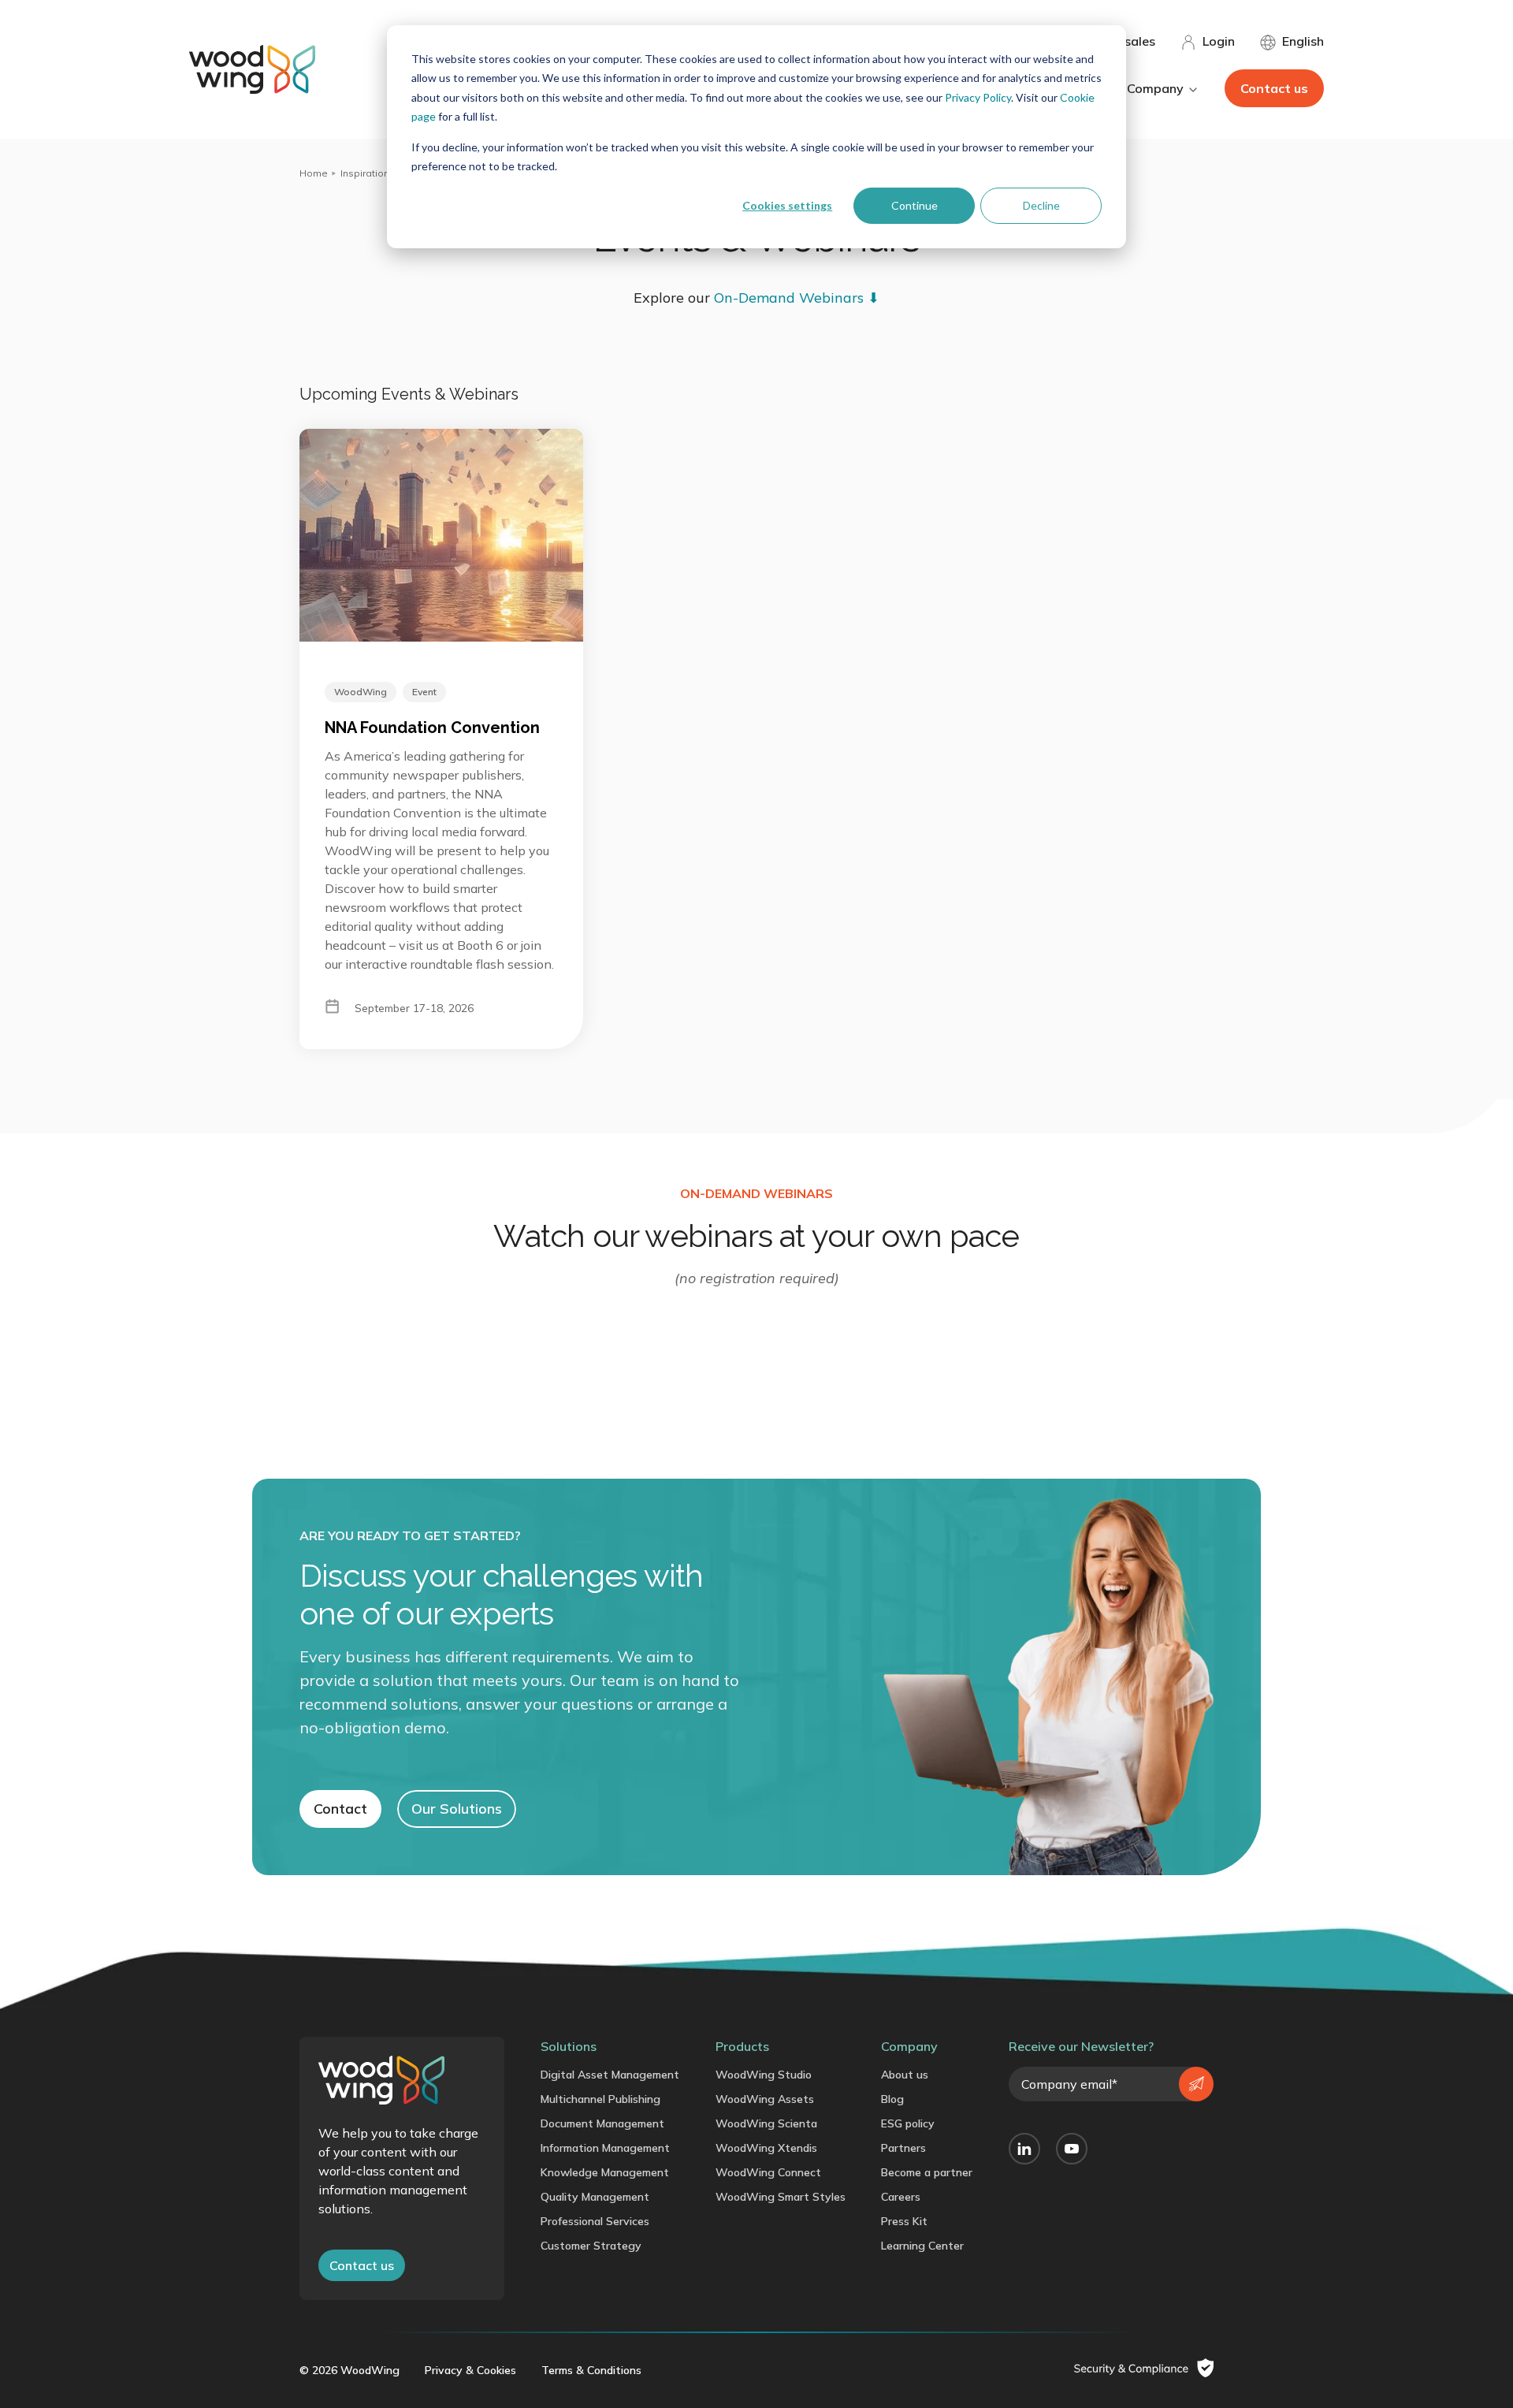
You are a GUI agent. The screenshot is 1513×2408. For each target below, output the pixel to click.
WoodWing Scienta (766, 2123)
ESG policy (908, 2123)
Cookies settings (787, 205)
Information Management (605, 2148)
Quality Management (595, 2197)
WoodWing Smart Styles (781, 2197)
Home (314, 173)
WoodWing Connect (768, 2172)
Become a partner (927, 2172)
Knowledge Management (605, 2172)
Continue (914, 205)
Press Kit (904, 2221)
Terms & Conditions (591, 2370)
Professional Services (595, 2221)
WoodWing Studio (764, 2075)
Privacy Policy (978, 97)
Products (742, 2046)
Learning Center (922, 2246)
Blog (892, 2099)
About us (905, 2075)
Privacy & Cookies (470, 2370)
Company (909, 2046)
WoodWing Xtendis (766, 2148)
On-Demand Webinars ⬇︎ (797, 298)
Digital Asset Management (610, 2075)
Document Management (602, 2123)
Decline (1041, 205)
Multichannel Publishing (600, 2099)
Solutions (569, 2046)
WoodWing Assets (765, 2099)
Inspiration (365, 173)
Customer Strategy (591, 2246)
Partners (903, 2148)
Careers (901, 2197)
